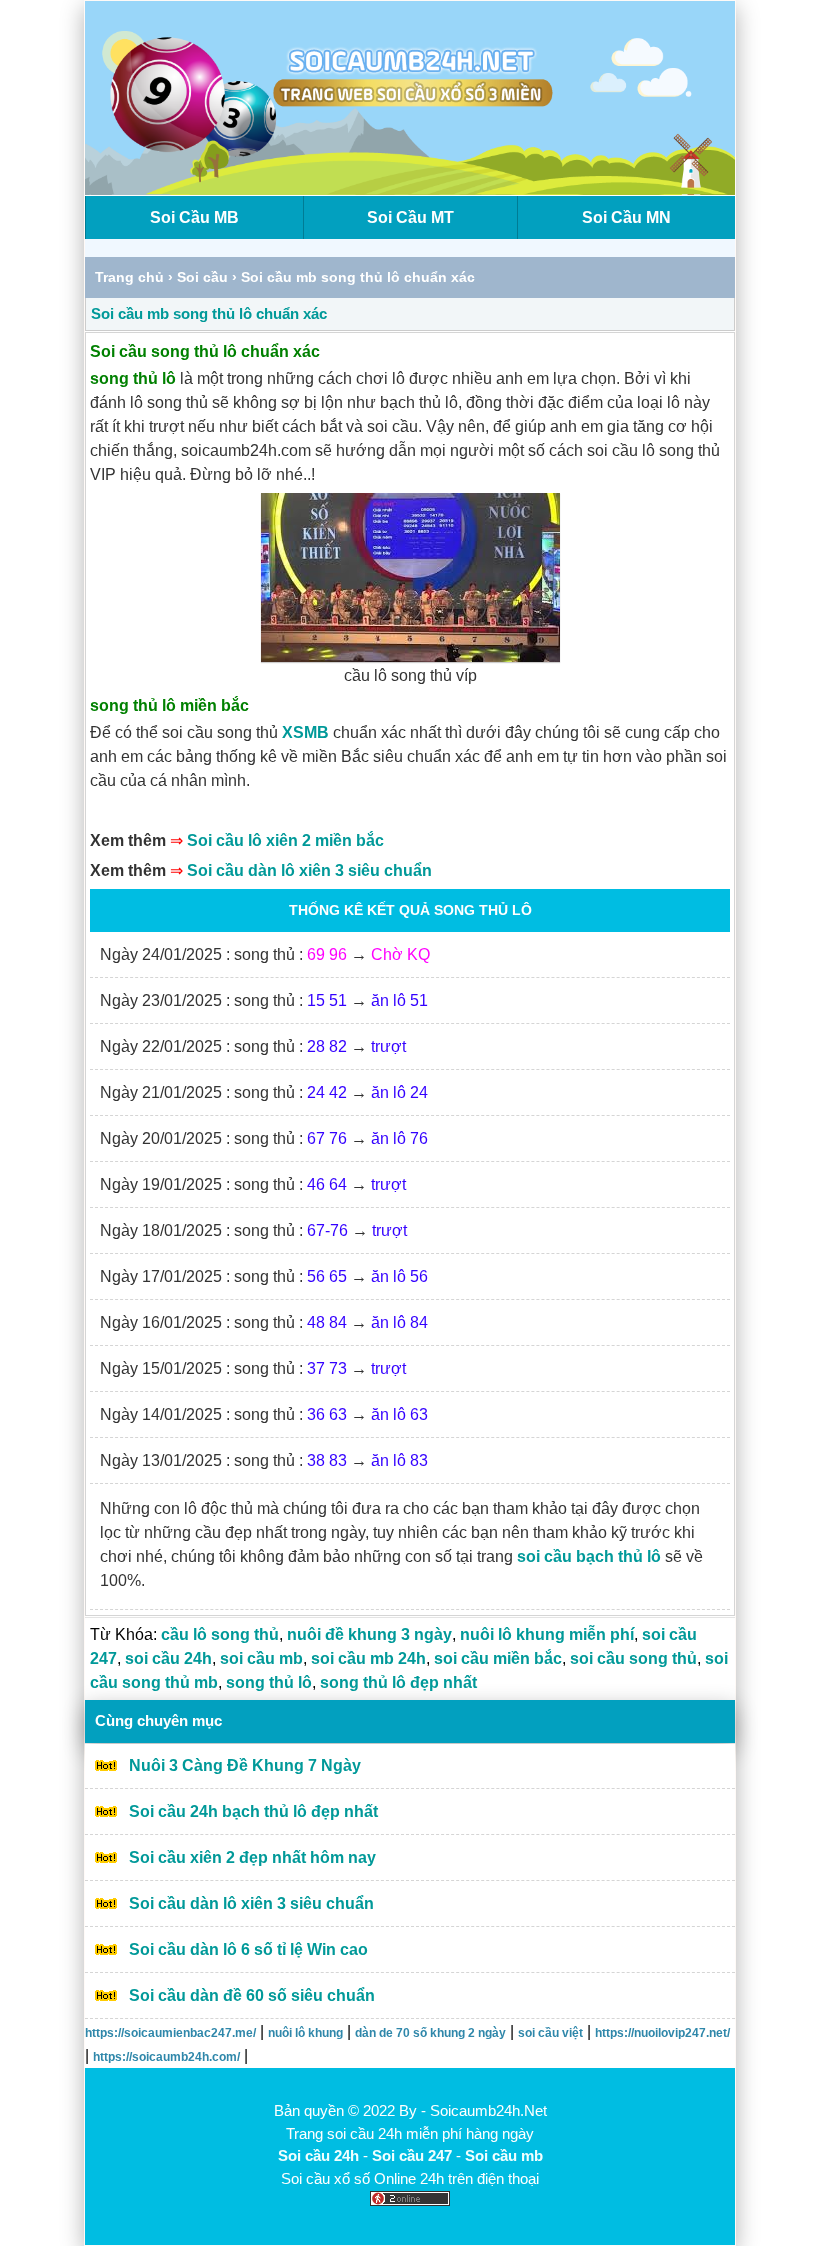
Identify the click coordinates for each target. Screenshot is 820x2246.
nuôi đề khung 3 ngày (369, 1634)
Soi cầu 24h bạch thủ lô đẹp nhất (253, 1811)
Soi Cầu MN (626, 217)
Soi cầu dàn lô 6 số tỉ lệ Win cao (248, 1949)
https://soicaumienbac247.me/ (170, 2033)
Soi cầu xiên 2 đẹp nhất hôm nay (252, 1857)
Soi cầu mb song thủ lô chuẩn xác (209, 313)
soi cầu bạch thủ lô (589, 1556)
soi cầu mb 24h (368, 1658)
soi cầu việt (550, 2033)
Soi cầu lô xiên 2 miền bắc (285, 840)
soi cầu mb (261, 1658)
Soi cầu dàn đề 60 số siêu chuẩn (252, 1995)
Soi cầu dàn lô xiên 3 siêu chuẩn (309, 870)
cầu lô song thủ (220, 1634)
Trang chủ (129, 277)
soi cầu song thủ (633, 1658)
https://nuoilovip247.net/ (662, 2033)
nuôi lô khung (305, 2033)
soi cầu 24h (168, 1658)
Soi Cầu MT (410, 217)
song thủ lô (269, 1682)
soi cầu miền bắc (498, 1658)
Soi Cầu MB (194, 217)
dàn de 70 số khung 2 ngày (430, 2033)
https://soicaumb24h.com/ (166, 2057)
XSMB (305, 732)
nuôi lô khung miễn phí (547, 1634)
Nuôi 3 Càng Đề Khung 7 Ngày (245, 1765)
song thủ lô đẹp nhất (398, 1682)
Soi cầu (202, 277)
